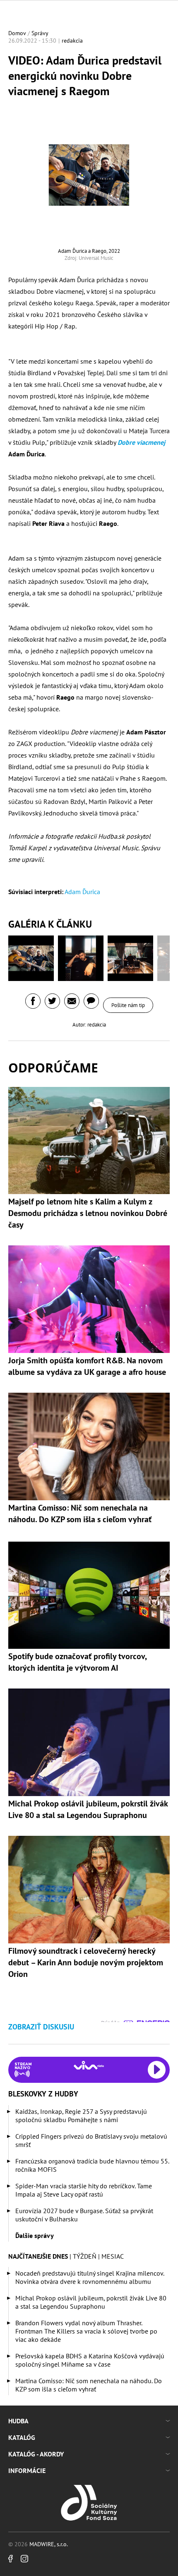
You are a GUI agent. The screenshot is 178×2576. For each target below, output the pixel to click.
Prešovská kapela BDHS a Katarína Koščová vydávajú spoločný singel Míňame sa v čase (90, 2360)
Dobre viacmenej (141, 442)
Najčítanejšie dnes (38, 2256)
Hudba (18, 2421)
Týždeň (85, 2256)
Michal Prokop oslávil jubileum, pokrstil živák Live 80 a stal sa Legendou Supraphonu (91, 2302)
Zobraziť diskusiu (41, 2027)
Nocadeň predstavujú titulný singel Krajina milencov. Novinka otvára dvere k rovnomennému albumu (90, 2277)
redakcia (72, 41)
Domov (17, 33)
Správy (40, 33)
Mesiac (113, 2256)
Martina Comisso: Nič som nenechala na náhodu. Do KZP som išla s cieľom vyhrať (89, 2385)
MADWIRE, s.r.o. (49, 2544)
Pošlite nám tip (128, 1005)
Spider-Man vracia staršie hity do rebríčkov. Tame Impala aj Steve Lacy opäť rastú (84, 2190)
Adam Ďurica (82, 892)
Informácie (27, 2470)
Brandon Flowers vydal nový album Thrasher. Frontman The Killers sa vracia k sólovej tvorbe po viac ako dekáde (86, 2331)
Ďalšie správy (35, 2235)
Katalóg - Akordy (36, 2454)
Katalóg (22, 2437)
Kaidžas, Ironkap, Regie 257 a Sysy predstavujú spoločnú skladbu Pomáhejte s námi (81, 2115)
